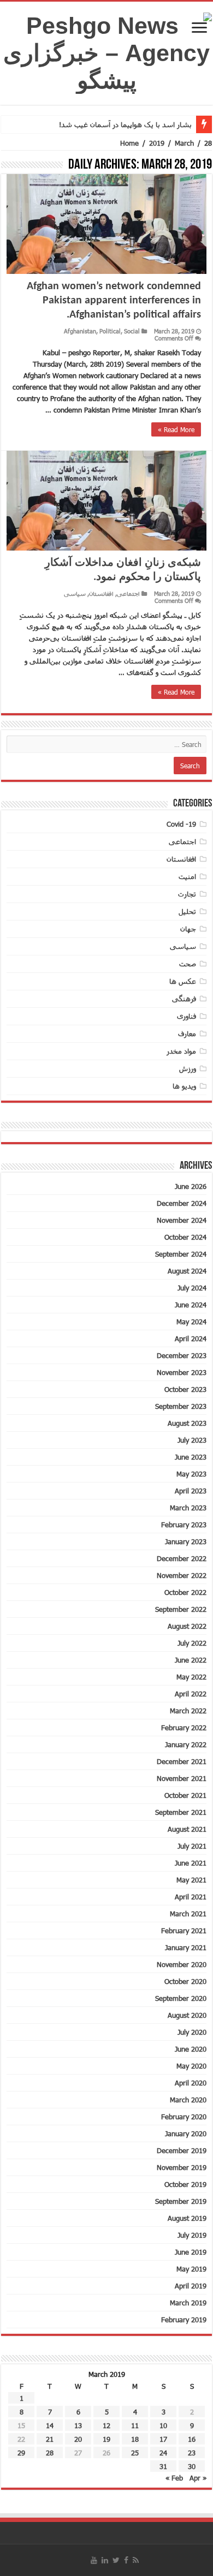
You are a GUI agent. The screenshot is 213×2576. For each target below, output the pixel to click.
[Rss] (136, 2560)
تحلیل (187, 911)
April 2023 (191, 1491)
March (184, 143)
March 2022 (188, 1711)
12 (106, 2425)
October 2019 (185, 2184)
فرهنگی (184, 999)
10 (163, 2425)
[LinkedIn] (105, 2560)
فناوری (187, 1016)
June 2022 (191, 1660)
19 (106, 2439)
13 (78, 2425)
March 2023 (188, 1508)
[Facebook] (126, 2560)
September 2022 (181, 1609)
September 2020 (181, 1998)
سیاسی (75, 593)
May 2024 (191, 1322)
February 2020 (184, 2117)
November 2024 (182, 1220)
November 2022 (182, 1575)
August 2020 (187, 2015)
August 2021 (187, 1829)
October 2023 (185, 1389)
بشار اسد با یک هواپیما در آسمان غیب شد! (125, 124)
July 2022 (192, 1643)
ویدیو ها (184, 1086)
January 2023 (186, 1541)
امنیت (187, 876)
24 (163, 2453)
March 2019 (188, 2303)
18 (135, 2439)
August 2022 (187, 1626)
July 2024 (192, 1288)
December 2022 (182, 1558)
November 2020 (182, 1964)
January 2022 (186, 1744)
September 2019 (181, 2201)
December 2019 (182, 2150)
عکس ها (183, 981)
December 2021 (182, 1761)
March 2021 (188, 1914)
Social (132, 331)
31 (163, 2466)
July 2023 (192, 1440)
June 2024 (191, 1305)
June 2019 (191, 2252)
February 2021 (184, 1930)
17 (163, 2439)
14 (50, 2425)
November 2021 (182, 1778)
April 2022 (191, 1694)
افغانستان (101, 593)
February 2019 (184, 2320)
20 (78, 2439)
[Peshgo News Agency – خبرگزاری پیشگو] (106, 51)
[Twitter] (116, 2560)
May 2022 (191, 1677)
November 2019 (182, 2167)
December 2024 (182, 1203)
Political (110, 331)
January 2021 (186, 1947)
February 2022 (184, 1728)
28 (50, 2453)
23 (192, 2453)
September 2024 (181, 1254)
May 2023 (191, 1474)
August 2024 (187, 1271)
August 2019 (187, 2218)
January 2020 (186, 2133)
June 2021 (191, 1863)
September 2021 (181, 1812)
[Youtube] (94, 2560)
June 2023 (191, 1457)
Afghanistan (80, 331)
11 (135, 2425)
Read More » (176, 429)
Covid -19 (181, 824)
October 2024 (185, 1237)
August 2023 (187, 1423)
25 (135, 2453)
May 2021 (191, 1880)
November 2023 (182, 1372)
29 (21, 2453)
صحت (188, 964)
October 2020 (185, 1981)
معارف (187, 1033)
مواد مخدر (181, 1051)
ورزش (188, 1068)
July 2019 (192, 2235)
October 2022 (185, 1592)
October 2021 (185, 1795)
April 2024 (191, 1338)
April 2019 (191, 2286)
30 (192, 2466)
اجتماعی (128, 593)
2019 (157, 143)
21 (50, 2439)
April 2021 (191, 1897)
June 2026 (191, 1186)
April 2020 (191, 2083)
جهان (188, 929)
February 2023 (184, 1525)
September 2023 (181, 1406)
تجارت (187, 894)
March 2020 (188, 2100)
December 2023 (182, 1355)
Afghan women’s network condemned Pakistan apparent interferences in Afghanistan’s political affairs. (114, 301)
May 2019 (191, 2269)
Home (129, 143)
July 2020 (192, 2032)
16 (192, 2439)
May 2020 (191, 2066)
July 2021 (192, 1846)
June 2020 (191, 2049)
